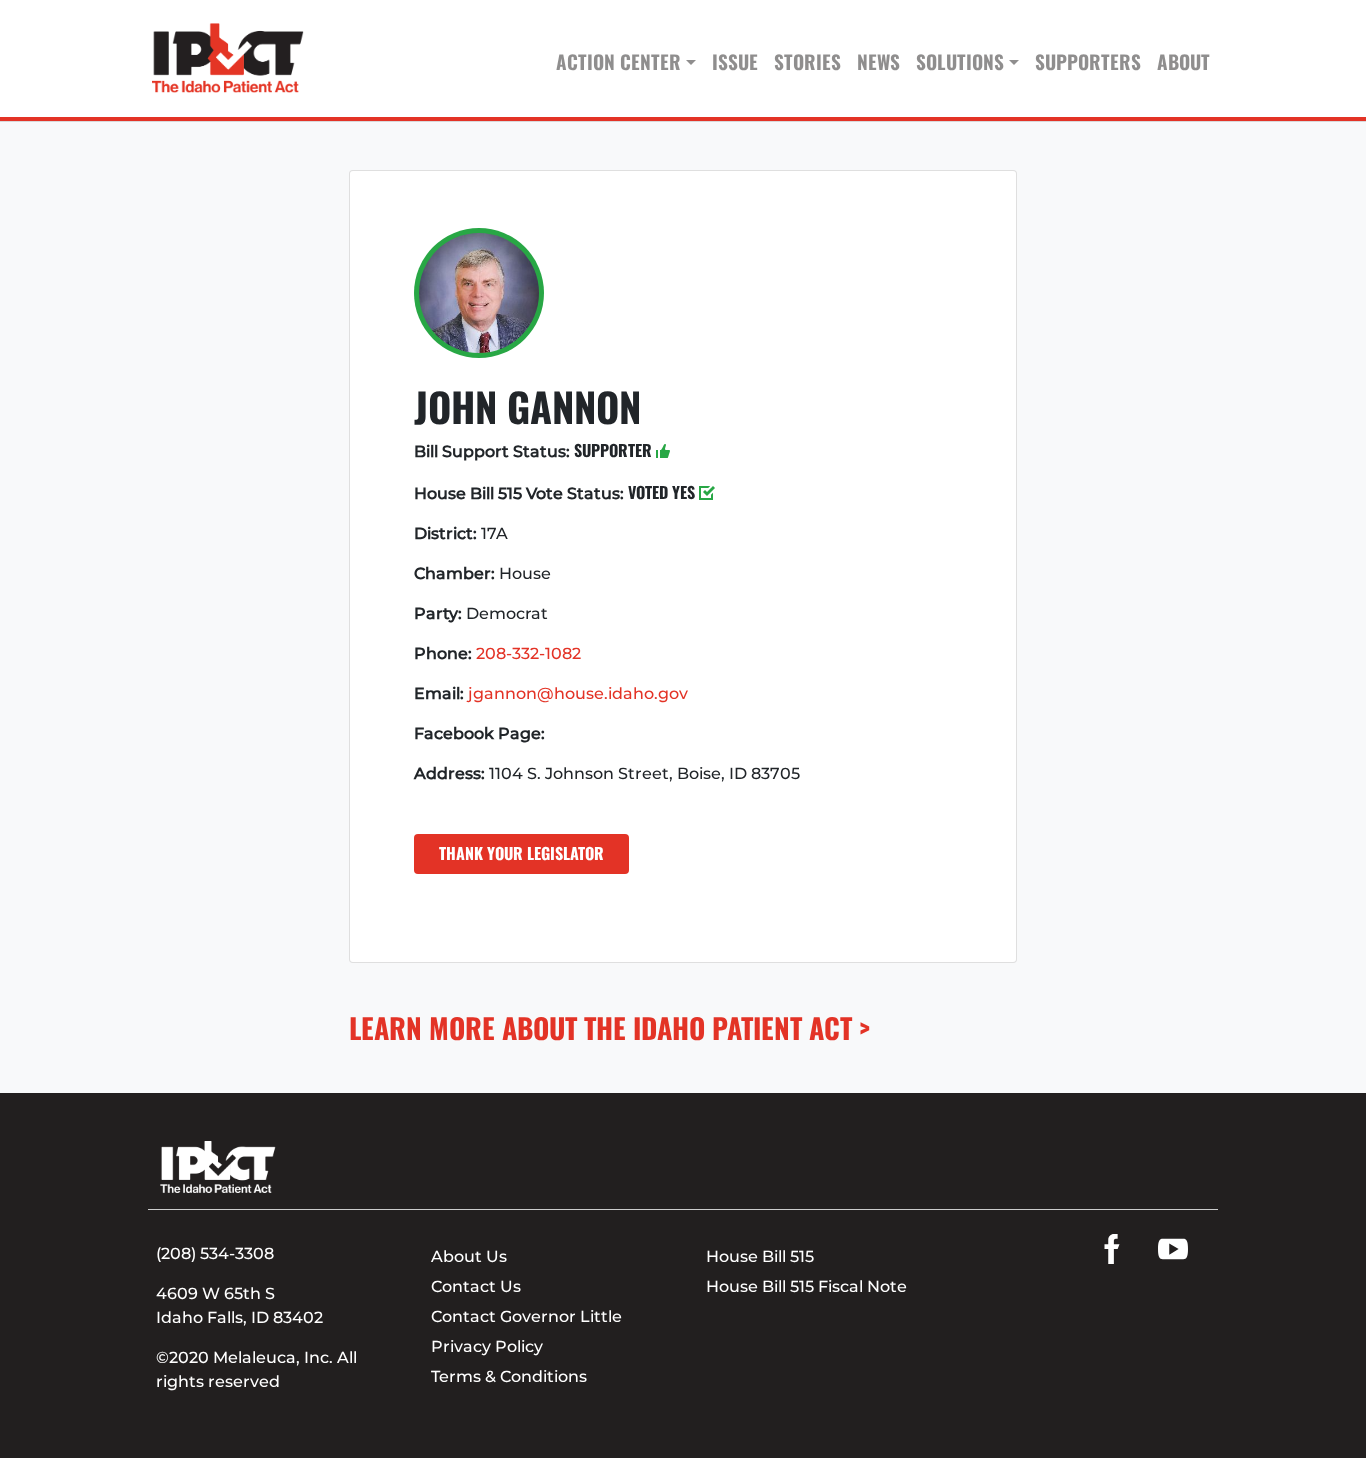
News (878, 61)
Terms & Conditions (509, 1376)
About (1183, 61)
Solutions (960, 61)
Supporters (1088, 61)
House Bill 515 (760, 1256)
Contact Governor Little (526, 1316)
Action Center (618, 61)
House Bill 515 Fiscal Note (806, 1286)
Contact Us (476, 1286)
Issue (735, 61)
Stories (807, 61)
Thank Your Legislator (521, 853)
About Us (469, 1256)
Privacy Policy (487, 1346)
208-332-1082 (528, 653)
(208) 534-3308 (215, 1253)
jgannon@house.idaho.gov (578, 693)
